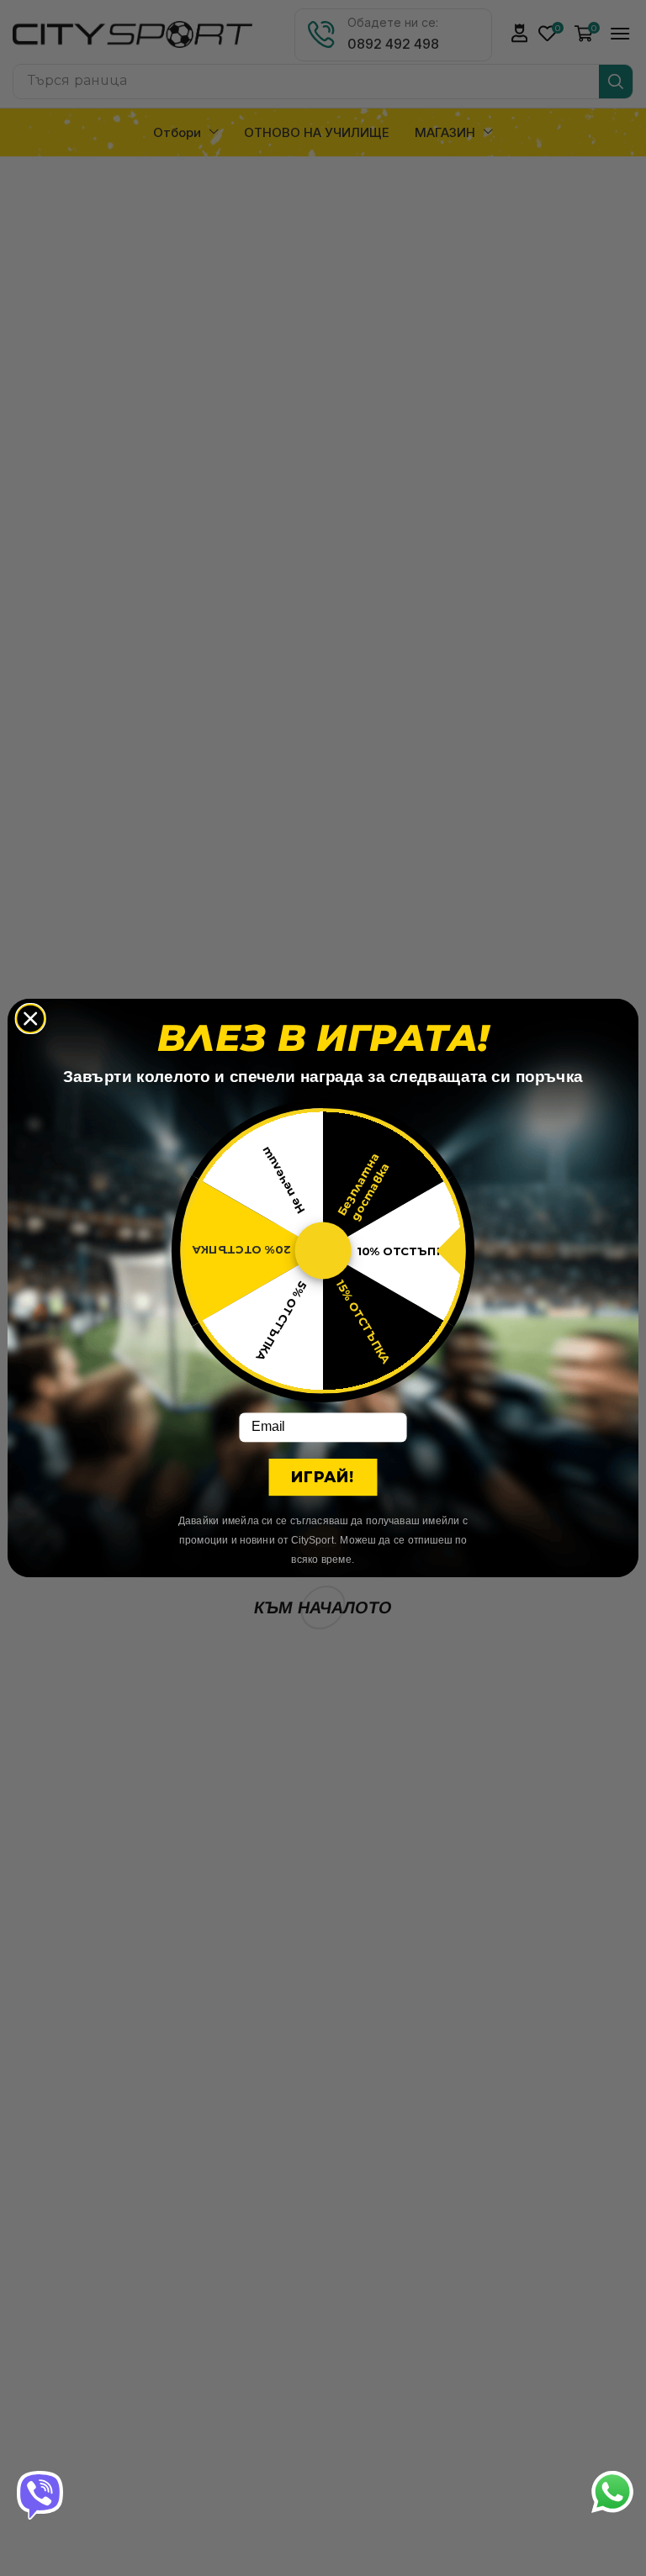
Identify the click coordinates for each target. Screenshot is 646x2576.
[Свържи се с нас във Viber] (40, 2494)
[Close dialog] (30, 1019)
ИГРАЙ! (323, 1478)
